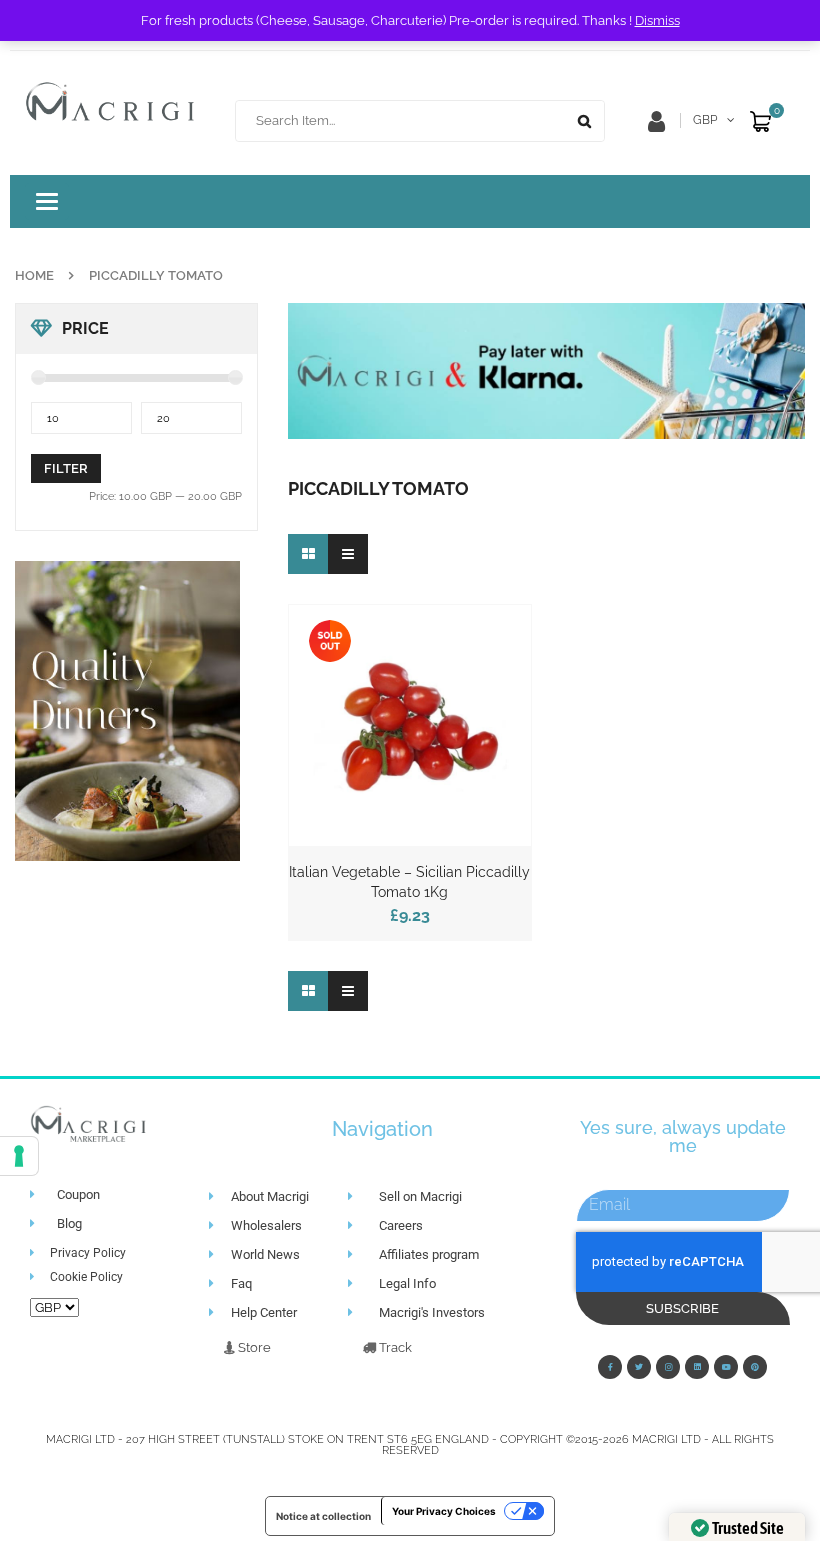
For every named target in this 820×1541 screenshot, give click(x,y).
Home (34, 275)
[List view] (348, 554)
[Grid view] (308, 554)
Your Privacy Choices (444, 1511)
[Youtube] (726, 1367)
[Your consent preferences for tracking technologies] (19, 1156)
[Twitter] (639, 1367)
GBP (705, 120)
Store (253, 1347)
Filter (66, 468)
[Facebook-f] (610, 1367)
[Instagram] (668, 1367)
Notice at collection (323, 1516)
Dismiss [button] (657, 20)
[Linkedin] (697, 1367)
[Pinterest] (755, 1367)
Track (394, 1347)
